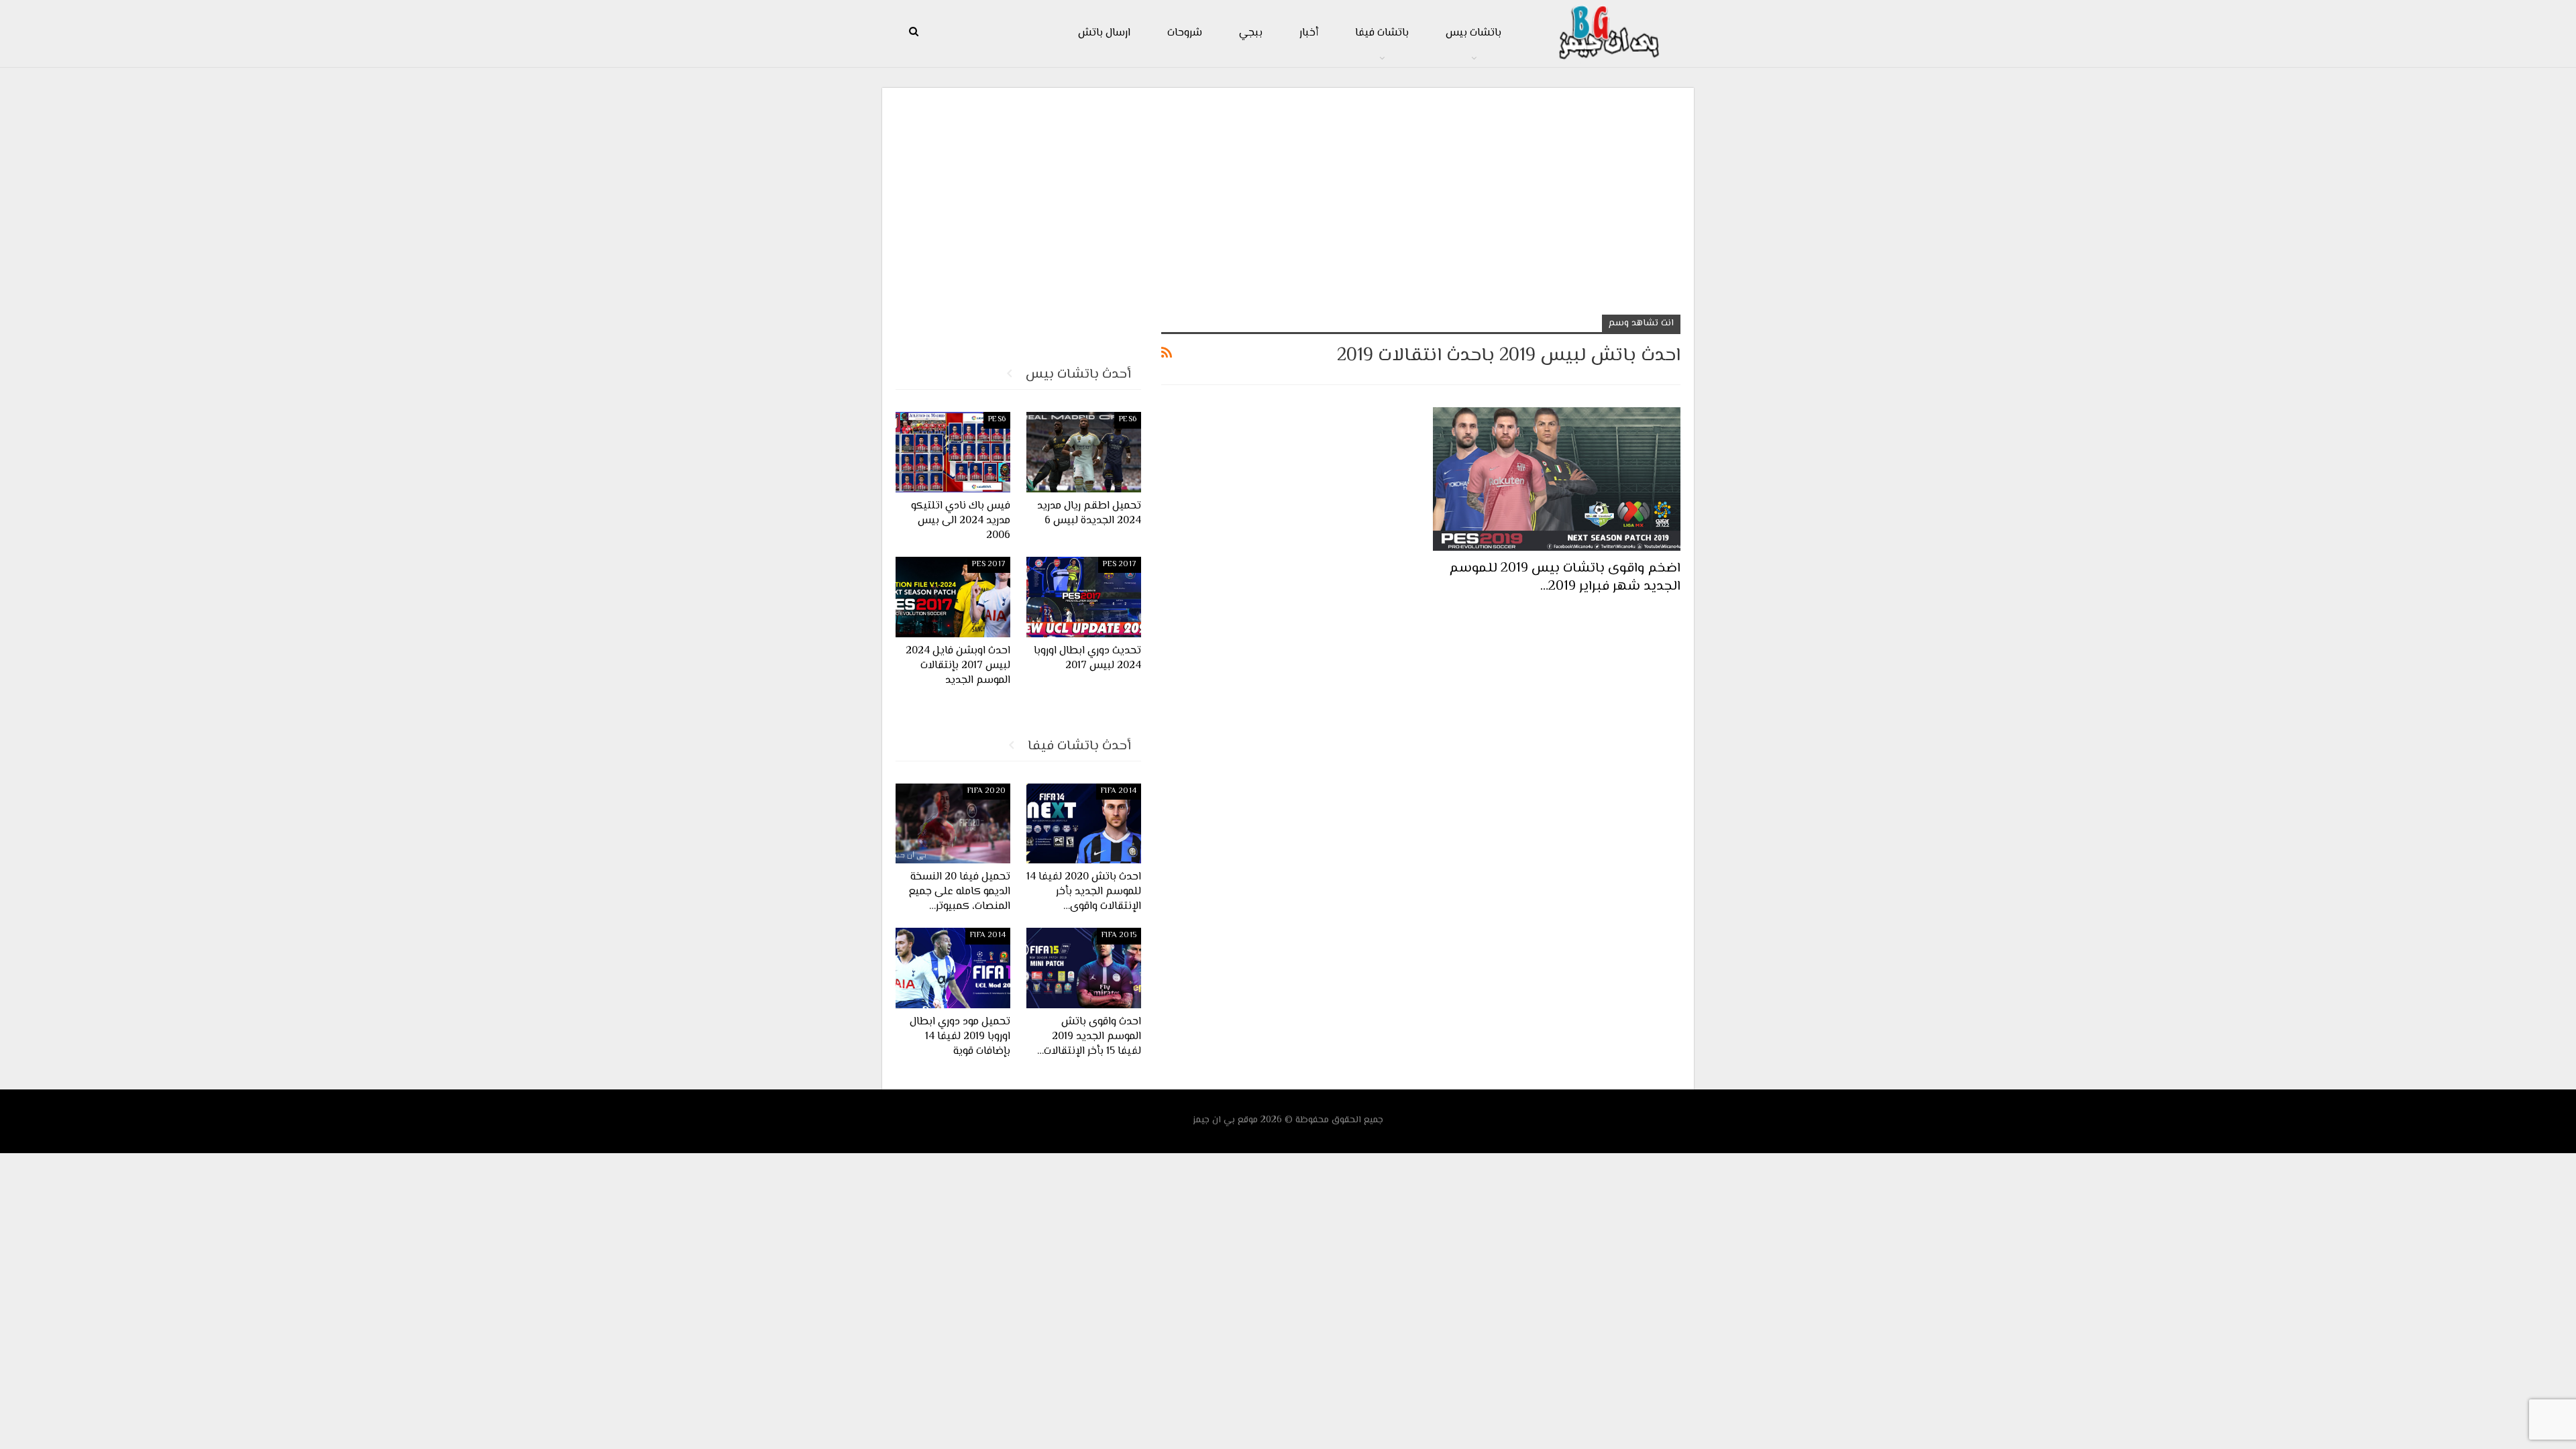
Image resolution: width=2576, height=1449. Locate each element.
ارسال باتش (1104, 33)
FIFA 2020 (986, 791)
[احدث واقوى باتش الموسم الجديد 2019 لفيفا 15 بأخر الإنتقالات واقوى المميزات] (1084, 968)
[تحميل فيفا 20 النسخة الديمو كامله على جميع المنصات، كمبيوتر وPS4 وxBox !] (953, 824)
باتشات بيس (1473, 33)
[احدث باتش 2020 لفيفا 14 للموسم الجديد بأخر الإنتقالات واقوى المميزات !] (1084, 824)
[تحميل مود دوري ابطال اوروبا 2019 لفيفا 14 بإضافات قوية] (953, 968)
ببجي (1251, 33)
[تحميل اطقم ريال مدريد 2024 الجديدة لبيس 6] (1084, 452)
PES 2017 (1120, 565)
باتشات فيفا (1382, 33)
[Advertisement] (1288, 195)
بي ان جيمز (1214, 1120)
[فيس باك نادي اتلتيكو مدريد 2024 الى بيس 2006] (953, 452)
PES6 (1128, 420)
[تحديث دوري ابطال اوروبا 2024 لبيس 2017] (1084, 597)
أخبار (1309, 33)
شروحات (1185, 33)
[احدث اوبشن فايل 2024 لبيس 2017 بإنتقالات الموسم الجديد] (953, 597)
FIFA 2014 (1119, 791)
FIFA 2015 (1119, 935)
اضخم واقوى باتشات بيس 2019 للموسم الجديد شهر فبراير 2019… (1565, 578)
